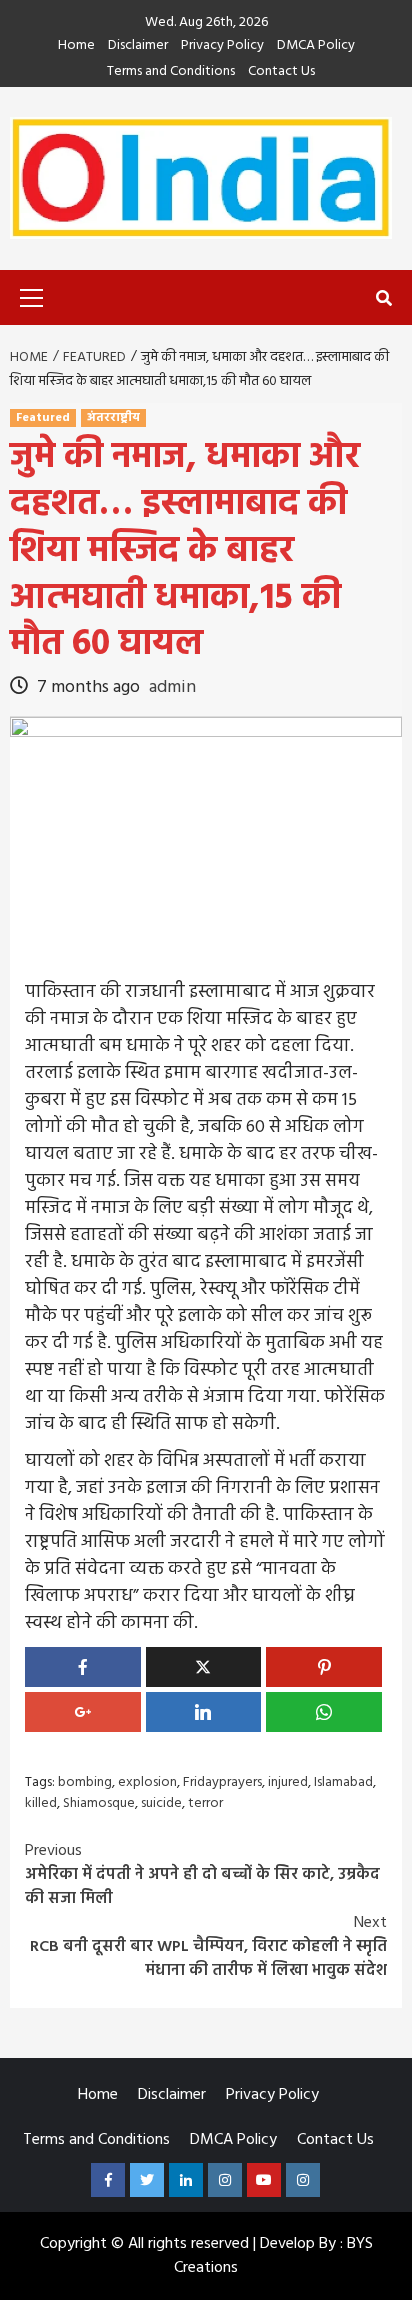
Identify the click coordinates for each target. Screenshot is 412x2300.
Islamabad (343, 1782)
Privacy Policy (222, 46)
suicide (161, 1803)
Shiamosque (99, 1803)
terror (205, 1803)
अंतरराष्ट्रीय (113, 418)
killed (41, 1803)
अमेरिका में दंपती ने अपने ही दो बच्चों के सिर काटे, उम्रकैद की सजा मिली (202, 1875)
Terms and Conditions (171, 72)
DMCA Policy (316, 46)
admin (172, 687)
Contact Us (281, 72)
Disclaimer (138, 46)
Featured (43, 418)
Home (76, 46)
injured (288, 1782)
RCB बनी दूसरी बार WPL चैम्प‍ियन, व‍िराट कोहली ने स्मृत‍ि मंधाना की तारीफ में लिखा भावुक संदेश (208, 1947)
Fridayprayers (222, 1782)
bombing (85, 1782)
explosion (147, 1782)
